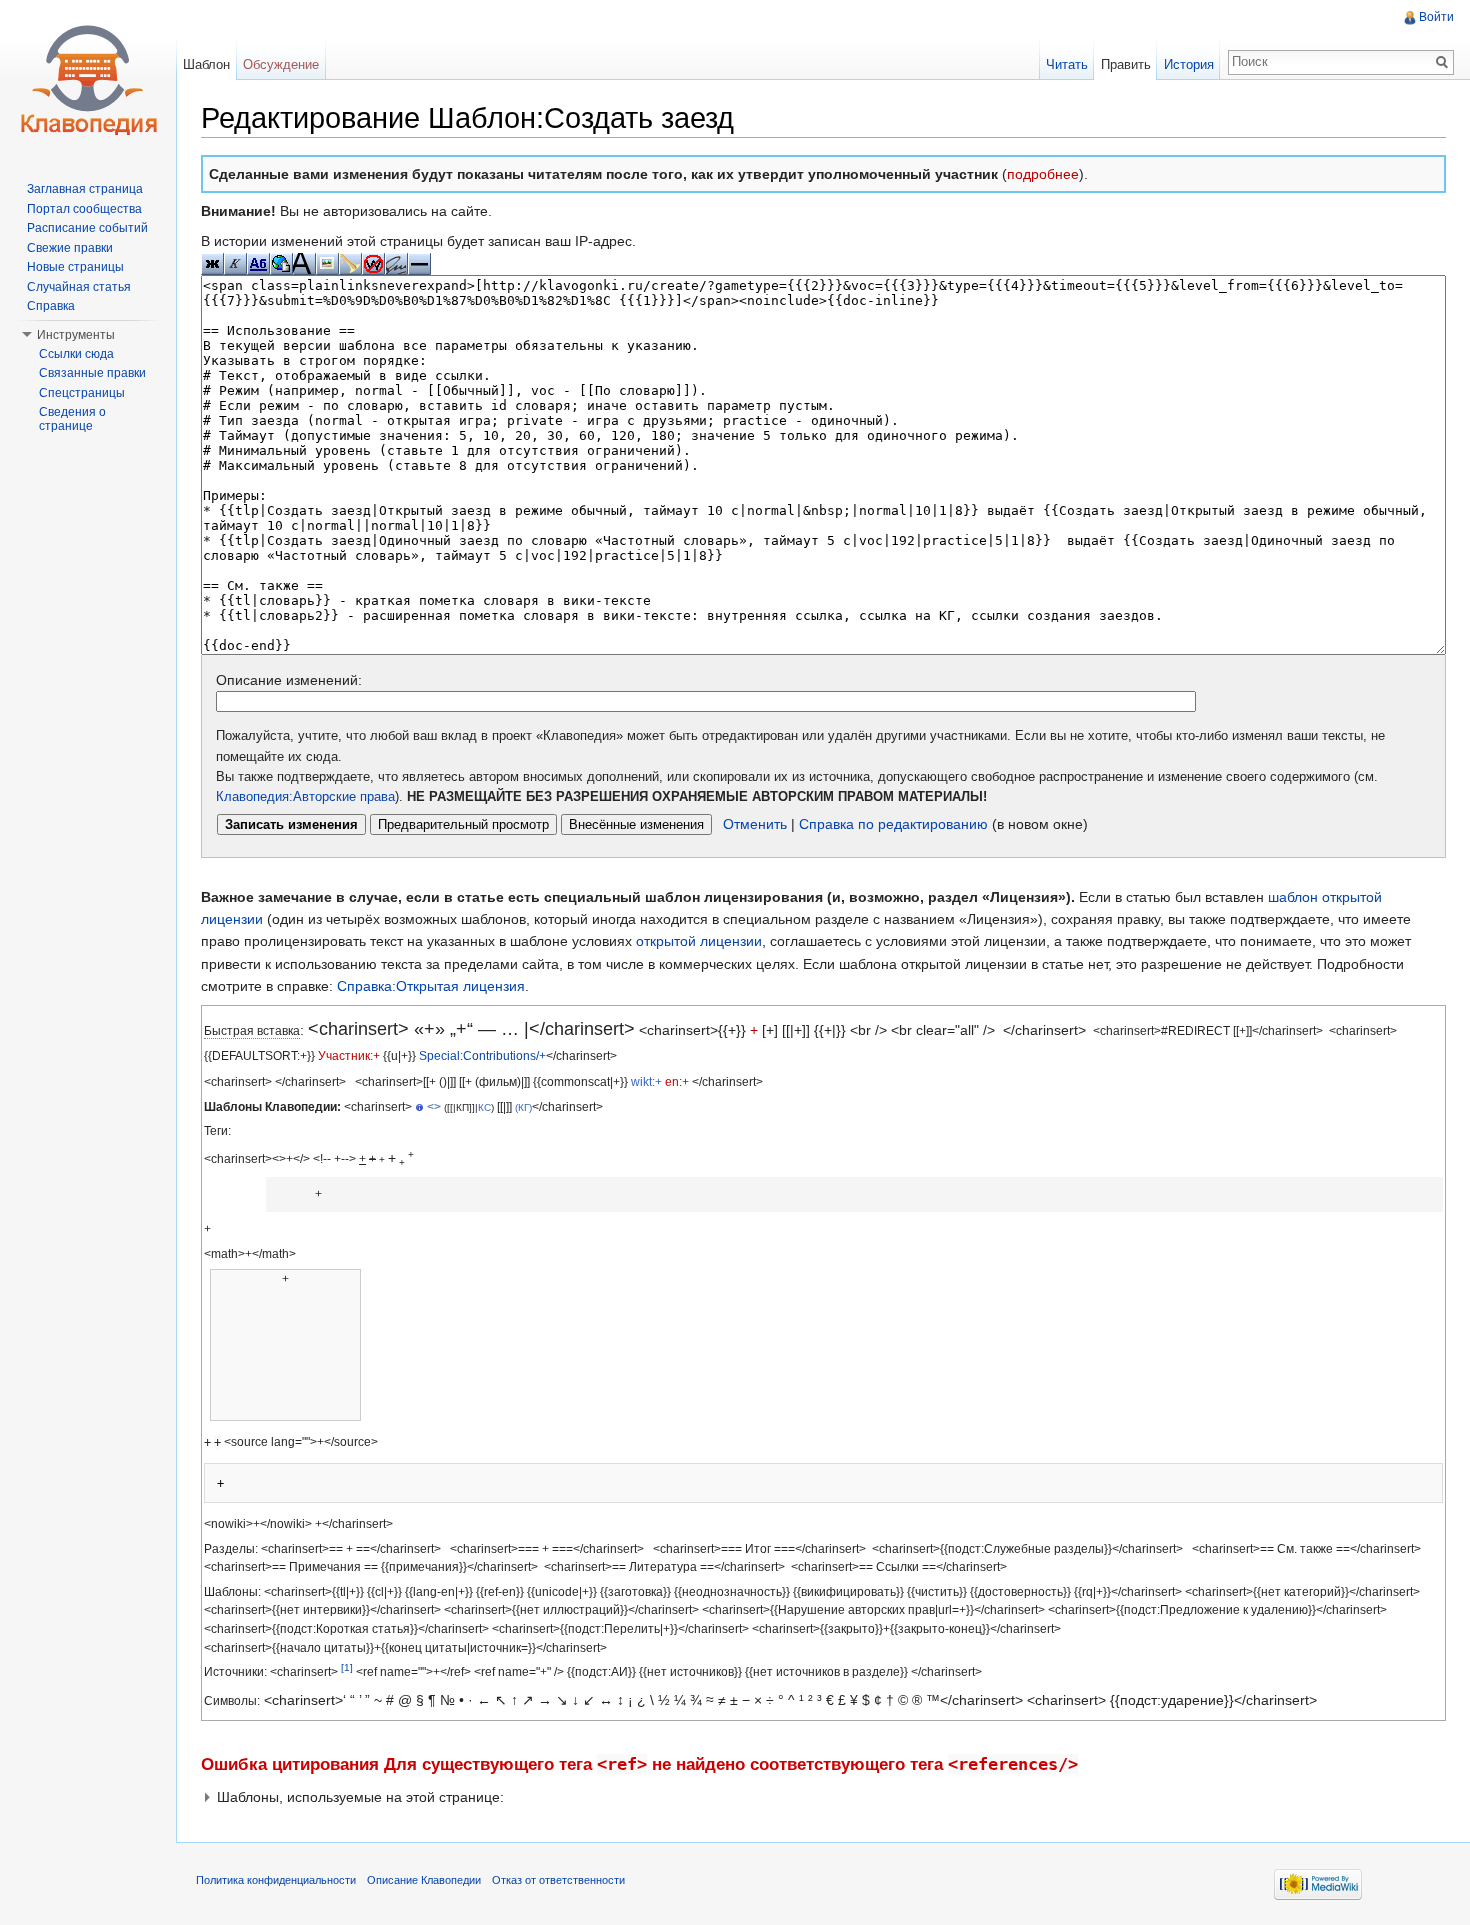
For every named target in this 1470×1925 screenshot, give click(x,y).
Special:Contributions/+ (482, 1055)
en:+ (677, 1081)
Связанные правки (92, 373)
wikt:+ (646, 1081)
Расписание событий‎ (87, 228)
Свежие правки (70, 248)
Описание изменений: (289, 680)
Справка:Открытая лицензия (431, 986)
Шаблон (206, 64)
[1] (347, 1667)
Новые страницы (75, 267)
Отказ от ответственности (558, 1880)
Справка (51, 306)
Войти (1436, 17)
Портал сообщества (84, 209)
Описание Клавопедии (424, 1880)
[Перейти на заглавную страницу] (88, 80)
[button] (823, 1797)
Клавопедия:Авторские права (305, 797)
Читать (1067, 64)
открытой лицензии (699, 941)
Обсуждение (281, 64)
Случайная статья (79, 287)
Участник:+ (349, 1055)
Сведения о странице (72, 419)
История (1189, 64)
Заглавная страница (85, 189)
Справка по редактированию (893, 824)
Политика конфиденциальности (276, 1880)
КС (484, 1107)
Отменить (755, 824)
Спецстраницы (82, 393)
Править (1126, 64)
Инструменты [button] (76, 335)
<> (434, 1106)
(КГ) (523, 1107)
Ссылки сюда (76, 354)
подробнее (1043, 174)
